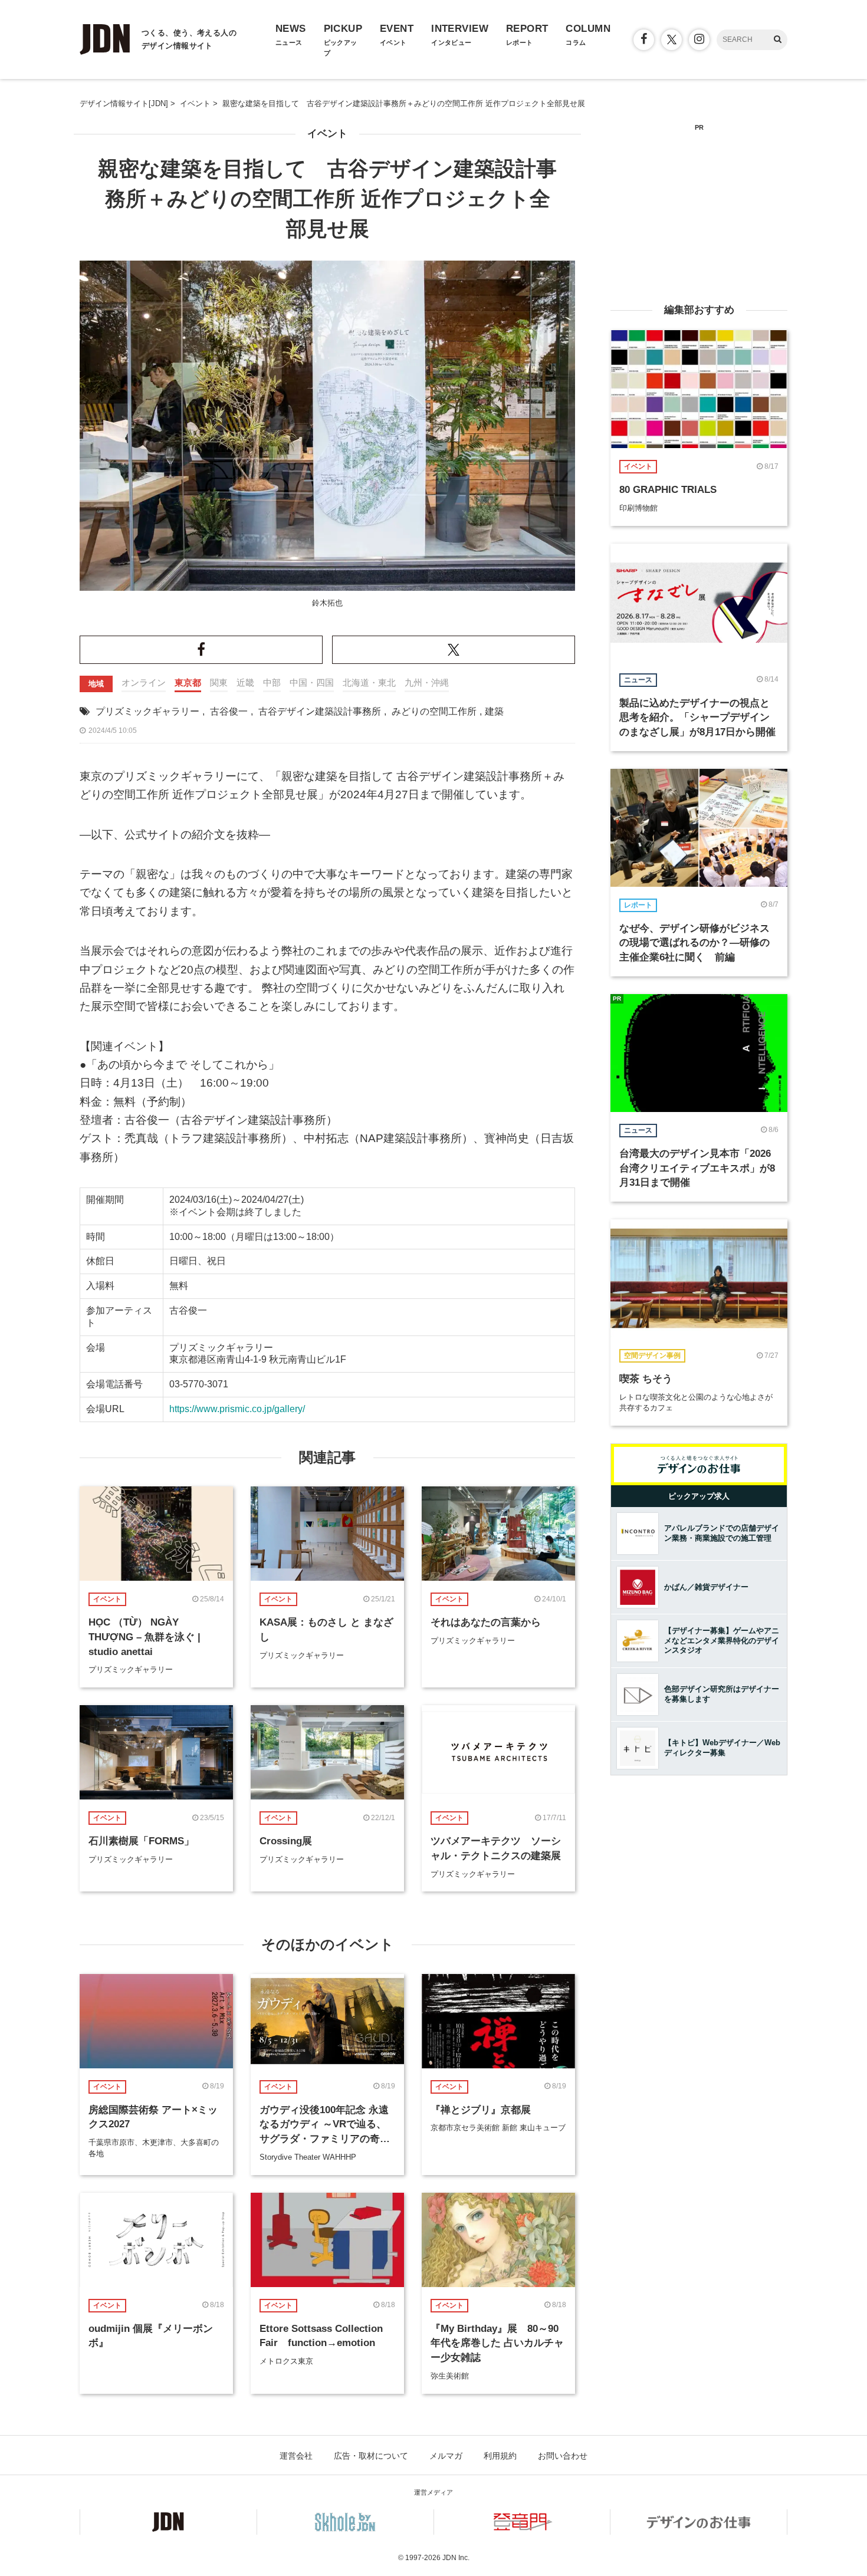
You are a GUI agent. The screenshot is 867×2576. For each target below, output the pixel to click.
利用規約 (500, 2456)
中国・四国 (312, 682)
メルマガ (446, 2456)
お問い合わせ (563, 2456)
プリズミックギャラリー (147, 711)
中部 (272, 682)
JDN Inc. (456, 2558)
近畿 (245, 682)
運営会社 (296, 2456)
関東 (219, 682)
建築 (494, 711)
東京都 (188, 682)
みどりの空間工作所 (434, 711)
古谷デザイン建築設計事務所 (320, 711)
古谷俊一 (229, 711)
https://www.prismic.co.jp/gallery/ (237, 1409)
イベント (327, 134)
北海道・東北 (369, 682)
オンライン (144, 682)
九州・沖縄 (427, 682)
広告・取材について (371, 2456)
